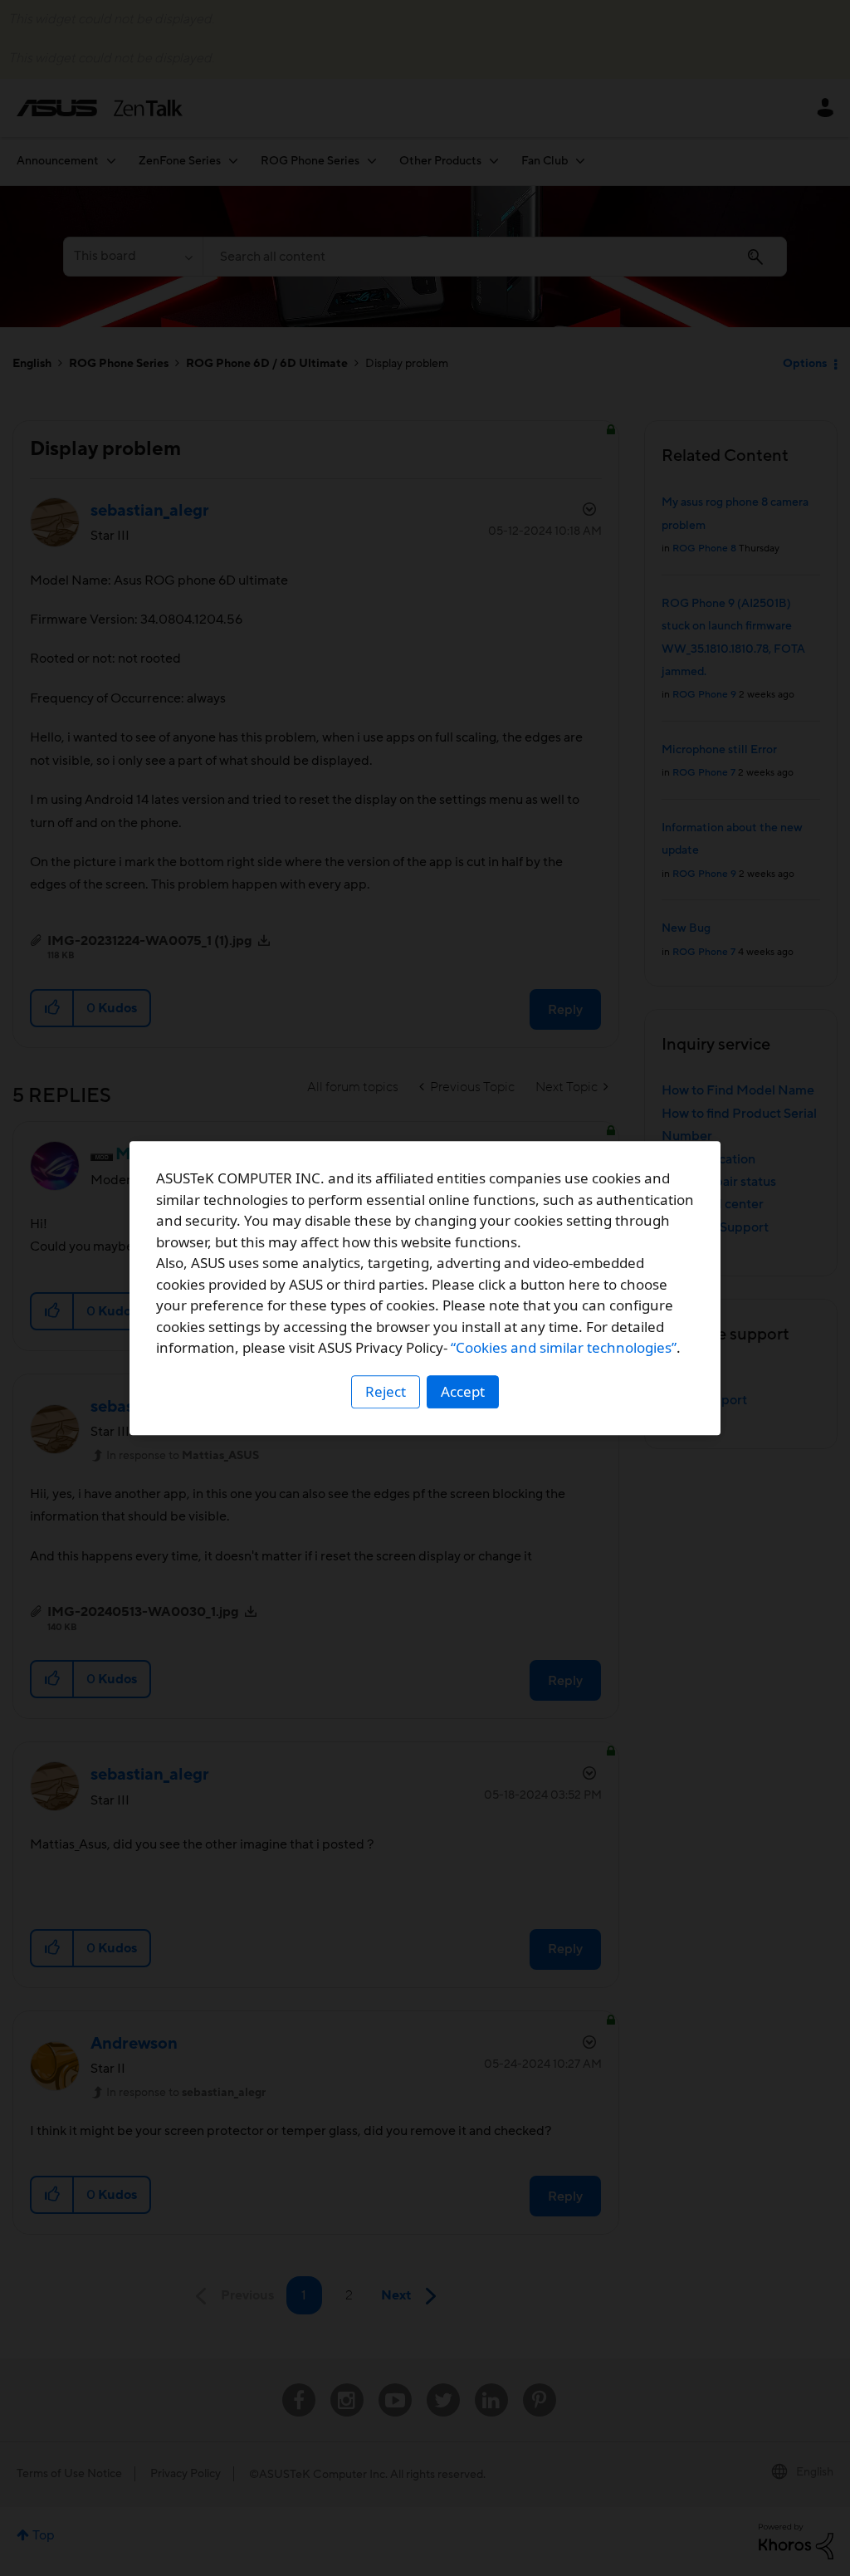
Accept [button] (463, 1391)
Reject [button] (386, 1391)
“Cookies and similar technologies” (564, 1347)
